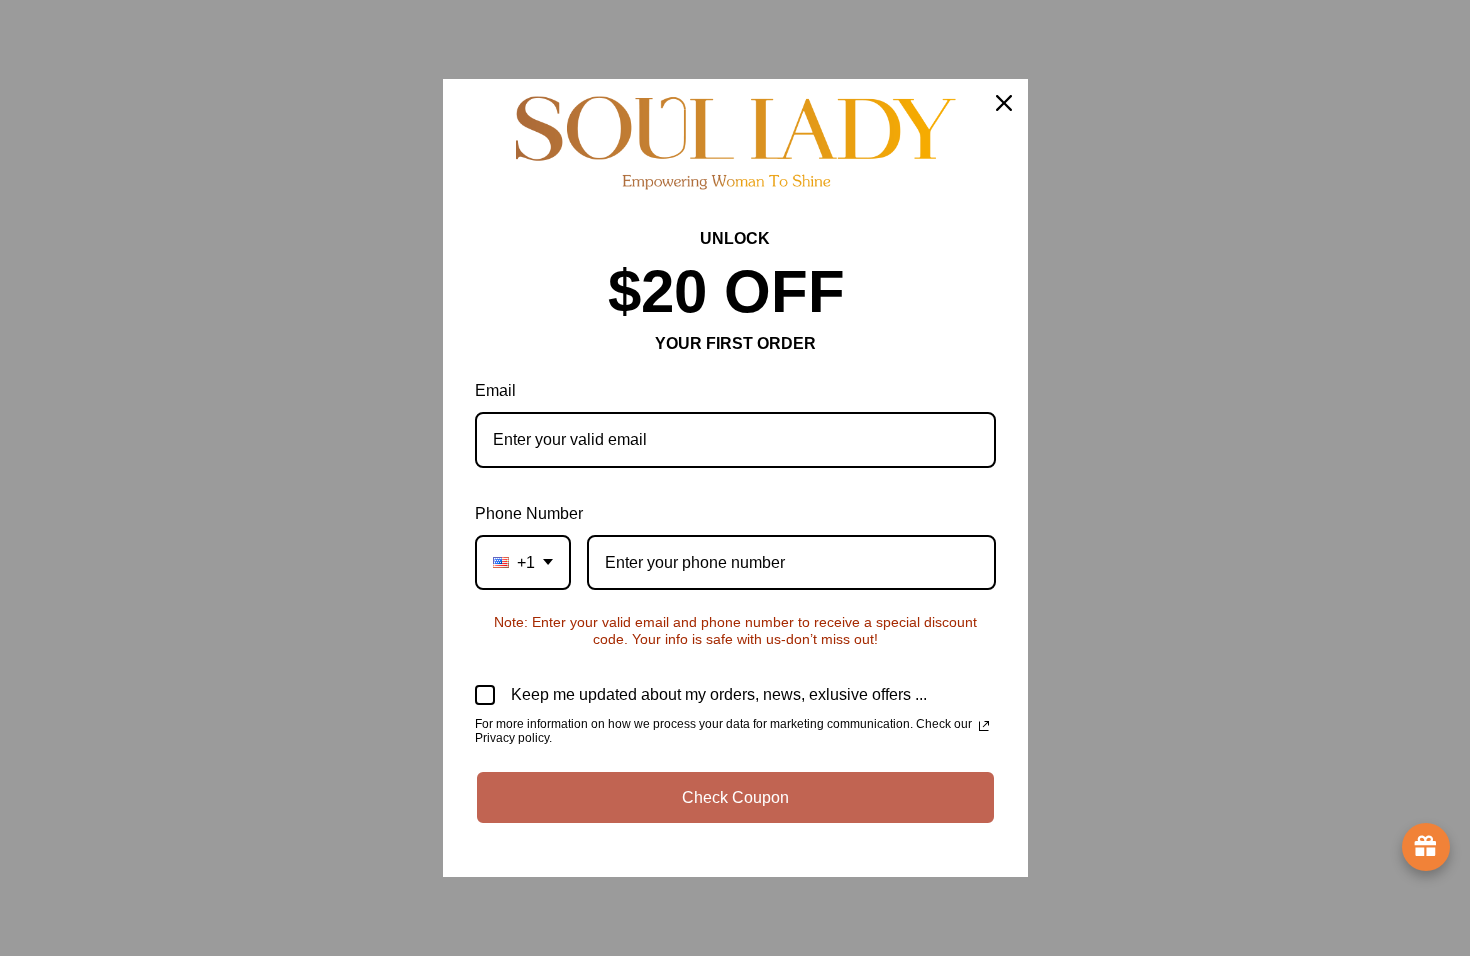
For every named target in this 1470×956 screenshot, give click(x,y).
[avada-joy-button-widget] (1426, 847)
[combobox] (523, 562)
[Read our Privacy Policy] (984, 726)
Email (495, 390)
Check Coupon (735, 797)
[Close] (1004, 103)
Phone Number (529, 513)
